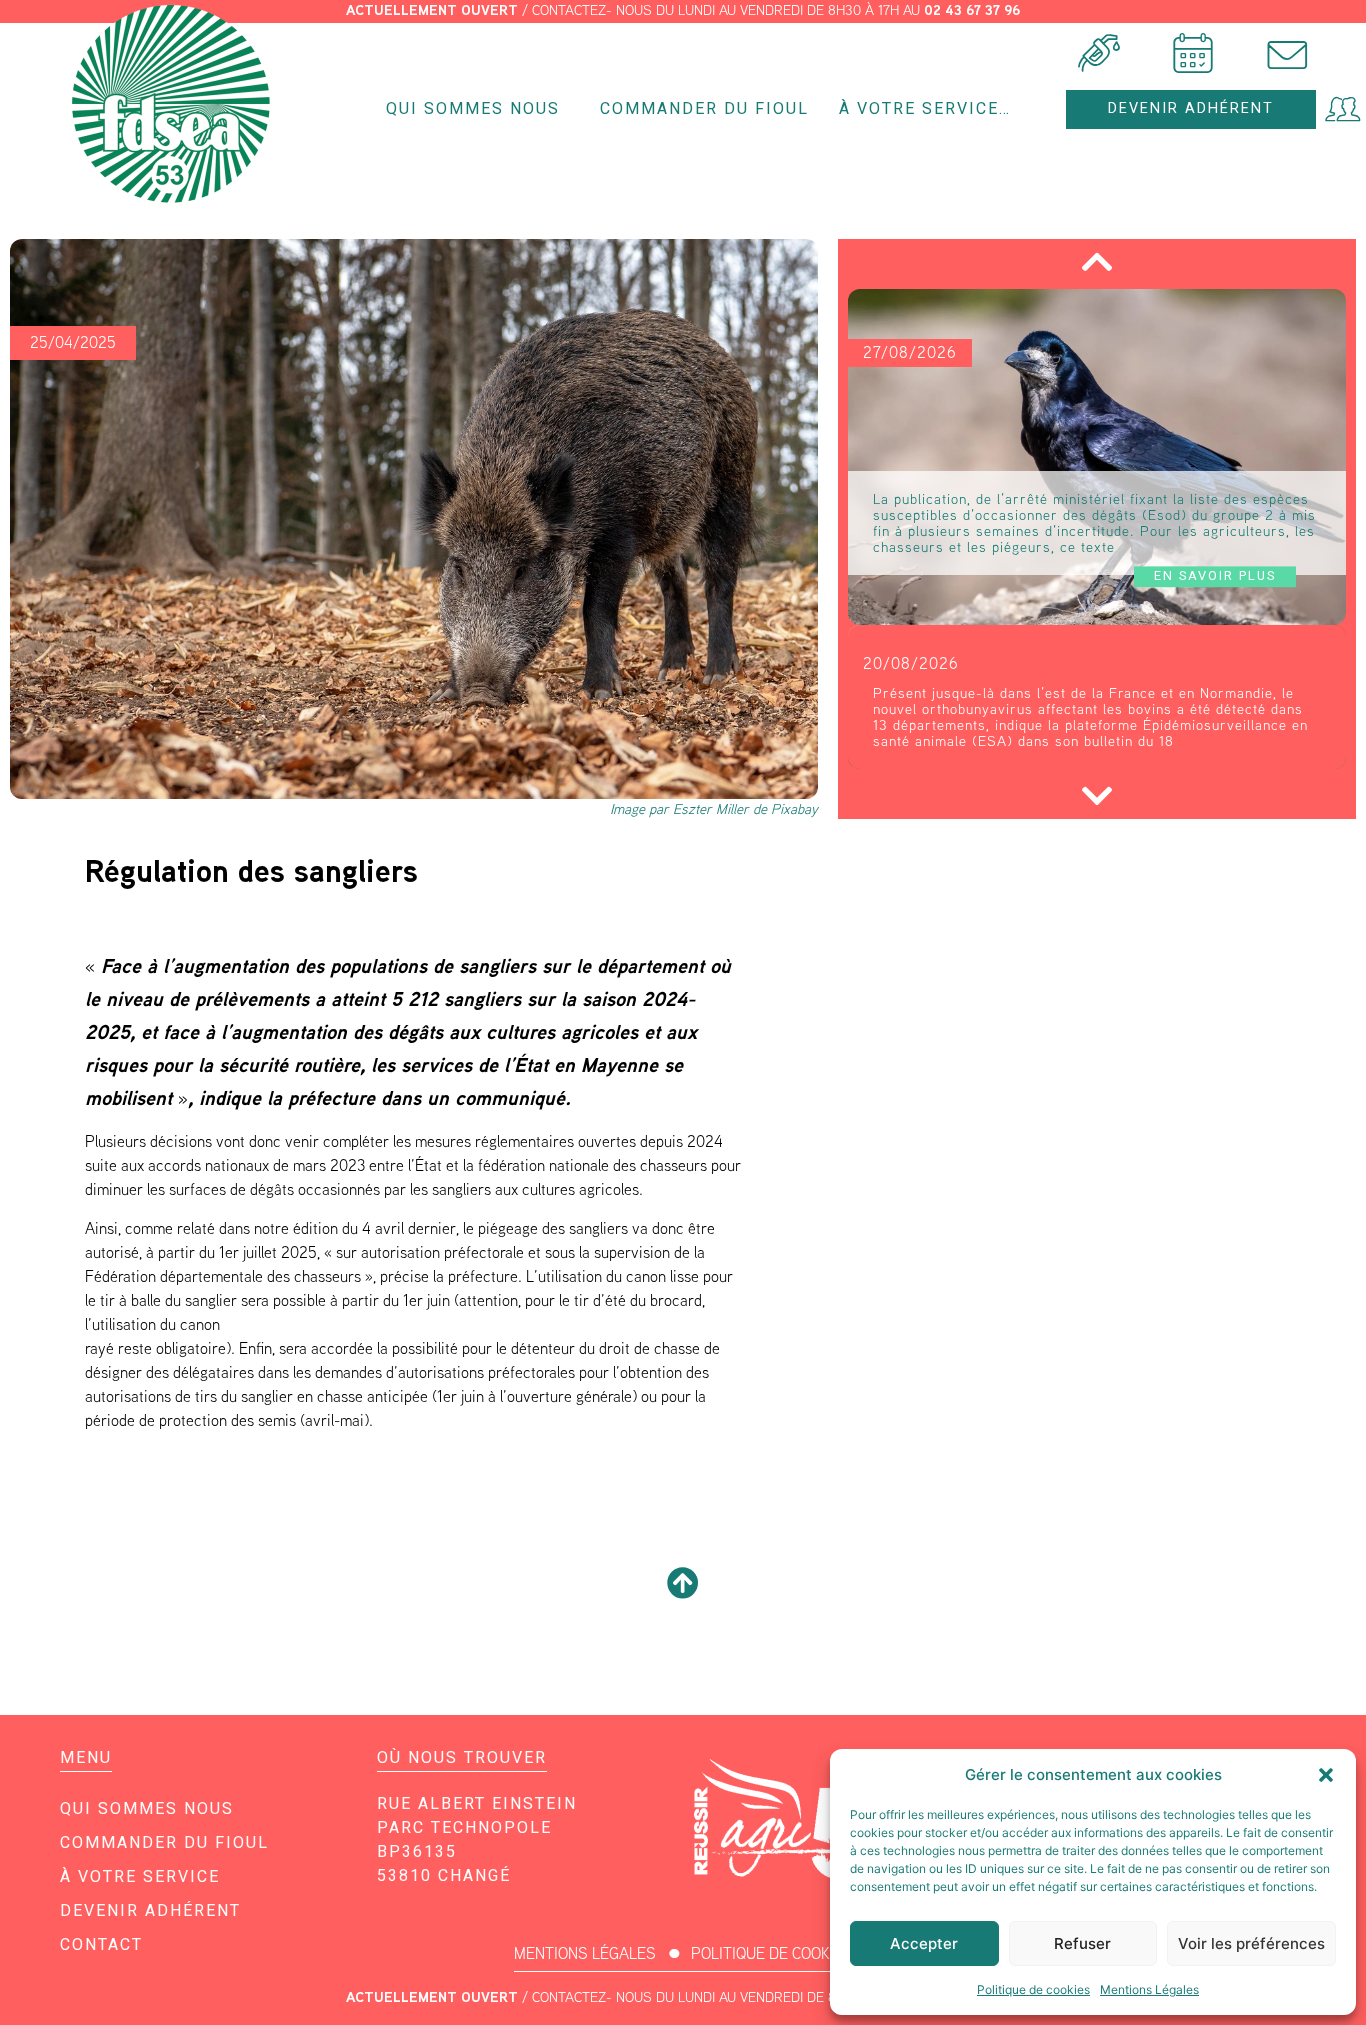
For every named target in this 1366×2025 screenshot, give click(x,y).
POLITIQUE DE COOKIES (772, 1953)
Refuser (1082, 1943)
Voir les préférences (1251, 1943)
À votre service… (925, 108)
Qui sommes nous (473, 108)
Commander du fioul (704, 108)
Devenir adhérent (150, 1910)
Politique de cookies (1033, 1989)
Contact (101, 1944)
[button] (1326, 1775)
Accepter (924, 1943)
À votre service (140, 1876)
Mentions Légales (1149, 1989)
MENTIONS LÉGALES (585, 1953)
